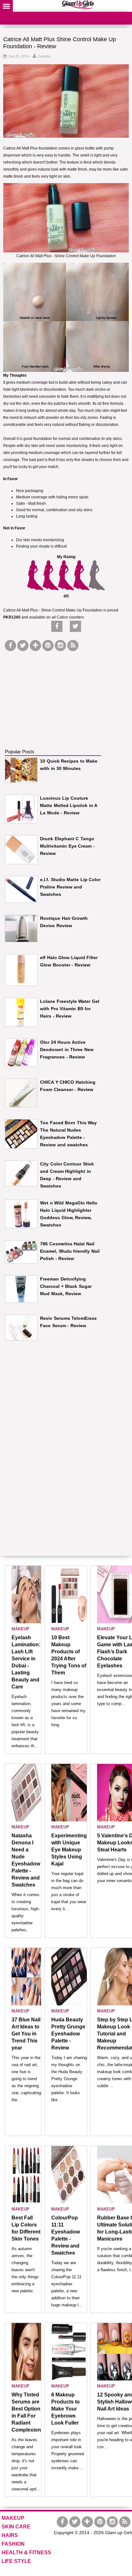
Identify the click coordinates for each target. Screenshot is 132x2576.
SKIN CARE (16, 2527)
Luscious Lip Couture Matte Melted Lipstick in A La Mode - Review (69, 805)
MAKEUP (21, 1629)
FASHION (13, 2544)
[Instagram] (60, 646)
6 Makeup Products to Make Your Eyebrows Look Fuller (66, 2409)
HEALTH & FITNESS (26, 2553)
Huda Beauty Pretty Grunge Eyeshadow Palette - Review (68, 2034)
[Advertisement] (53, 693)
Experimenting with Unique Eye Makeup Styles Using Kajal (69, 1850)
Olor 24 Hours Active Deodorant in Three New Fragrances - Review (67, 1050)
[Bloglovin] (35, 646)
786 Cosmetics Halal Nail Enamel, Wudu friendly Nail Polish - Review (70, 1251)
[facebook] (10, 646)
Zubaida (44, 56)
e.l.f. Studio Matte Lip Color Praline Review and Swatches (70, 887)
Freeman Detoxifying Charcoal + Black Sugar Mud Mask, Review (66, 1286)
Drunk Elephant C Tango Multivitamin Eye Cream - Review (67, 846)
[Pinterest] (48, 646)
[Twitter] (23, 646)
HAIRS (10, 2535)
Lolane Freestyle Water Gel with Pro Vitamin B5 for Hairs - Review (70, 1009)
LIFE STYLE (16, 2561)
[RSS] (73, 646)
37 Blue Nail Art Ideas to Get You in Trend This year (26, 2034)
